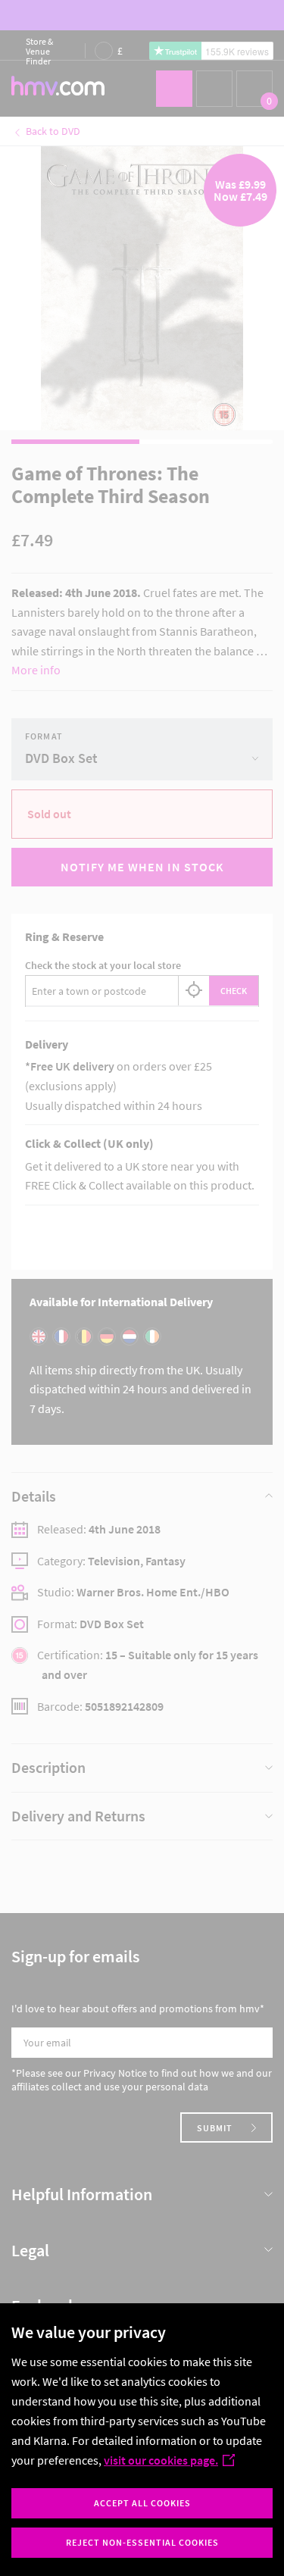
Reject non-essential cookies (142, 2542)
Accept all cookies (142, 2503)
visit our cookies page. (161, 2460)
